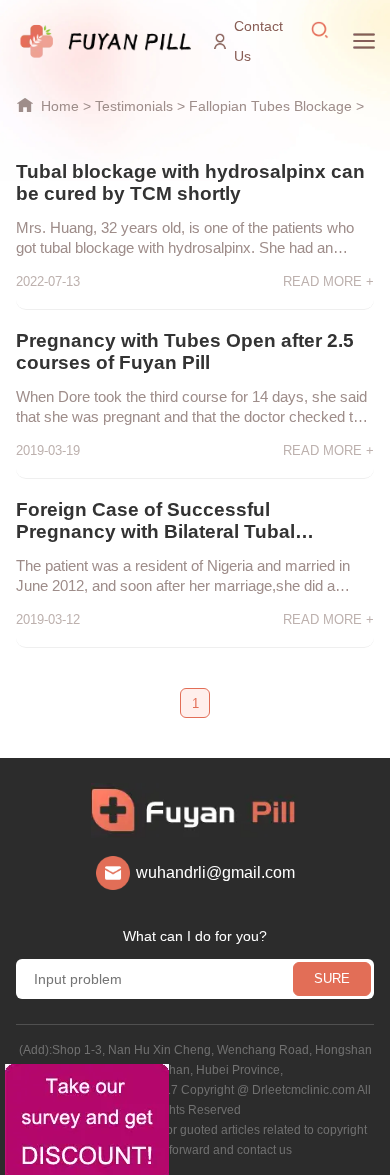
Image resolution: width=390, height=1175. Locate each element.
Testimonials (134, 106)
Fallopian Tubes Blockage (270, 106)
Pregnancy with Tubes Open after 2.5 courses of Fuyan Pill (185, 351)
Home (60, 106)
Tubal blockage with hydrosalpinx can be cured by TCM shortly (190, 182)
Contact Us (258, 41)
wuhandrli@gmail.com (215, 872)
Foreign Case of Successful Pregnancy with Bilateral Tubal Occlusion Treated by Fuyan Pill (162, 521)
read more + (328, 281)
